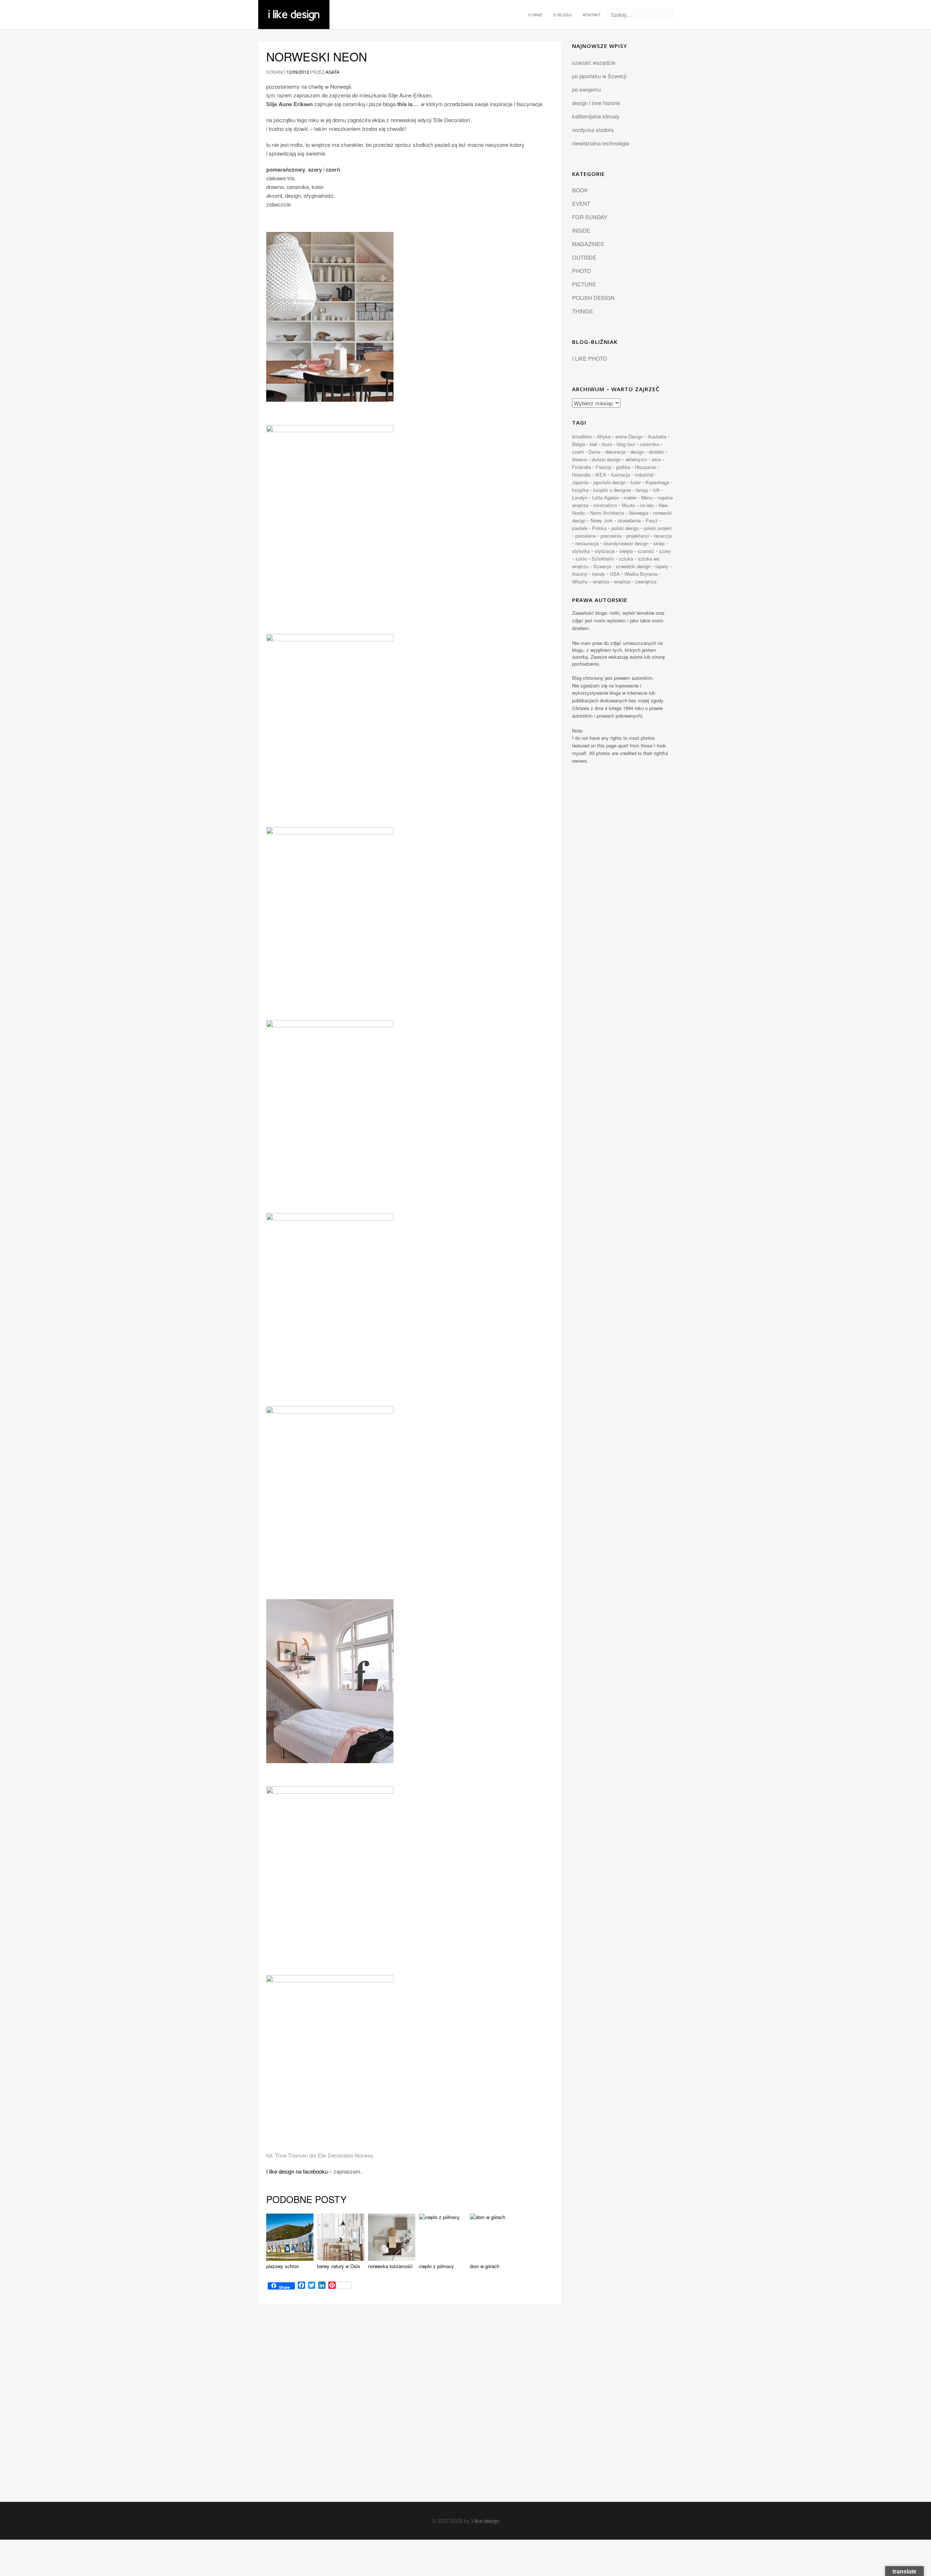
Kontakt (592, 15)
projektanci (638, 536)
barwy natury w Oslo (339, 2266)
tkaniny (580, 574)
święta (626, 551)
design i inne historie (596, 103)
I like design (485, 2521)
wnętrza (601, 581)
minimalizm (605, 505)
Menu (647, 497)
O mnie (535, 15)
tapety (662, 566)
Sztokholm (603, 559)
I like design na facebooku (297, 2171)
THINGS (582, 311)
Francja (604, 467)
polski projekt (658, 528)
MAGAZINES (588, 244)
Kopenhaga (657, 482)
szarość (646, 551)
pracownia (611, 536)
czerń (578, 452)
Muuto (628, 505)
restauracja (587, 543)
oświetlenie (629, 520)
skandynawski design (626, 543)
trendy (599, 574)
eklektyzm (636, 459)
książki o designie (612, 490)
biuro (607, 444)
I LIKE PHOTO (590, 358)
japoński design (610, 482)
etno (657, 459)
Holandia (581, 475)
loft (656, 490)
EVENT (581, 203)
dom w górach (485, 2266)
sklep (659, 543)
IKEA (601, 475)
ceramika (649, 444)
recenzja (663, 536)
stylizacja (605, 551)
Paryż (652, 520)
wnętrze (622, 581)
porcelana (586, 536)
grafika (623, 467)
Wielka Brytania (641, 574)
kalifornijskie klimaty (596, 116)
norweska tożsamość (390, 2266)
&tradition (582, 436)
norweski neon (317, 56)
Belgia (579, 444)
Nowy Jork (602, 520)
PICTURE (584, 284)
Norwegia (639, 513)
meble (630, 497)
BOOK (580, 190)
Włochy (580, 581)
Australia (657, 436)
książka (580, 490)
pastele (580, 528)
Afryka (604, 436)
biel (594, 444)
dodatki (656, 452)
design (637, 452)
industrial (644, 475)
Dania (594, 452)
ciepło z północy (436, 2266)
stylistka (581, 551)
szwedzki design (633, 566)
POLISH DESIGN (593, 298)
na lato (647, 505)
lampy (642, 490)
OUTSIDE (584, 257)
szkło (581, 559)
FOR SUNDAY (590, 217)
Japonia (580, 482)
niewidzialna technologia (601, 143)
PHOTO (582, 271)
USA (615, 574)
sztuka (626, 559)
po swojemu (586, 89)
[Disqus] (410, 2410)
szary (665, 551)
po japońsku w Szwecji (599, 76)
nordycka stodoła (593, 130)
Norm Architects (607, 513)
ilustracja (620, 475)
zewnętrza (646, 581)
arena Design (629, 436)
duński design (606, 459)
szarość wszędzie (594, 62)
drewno (580, 459)
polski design (625, 528)
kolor (636, 482)
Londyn (580, 497)
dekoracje (615, 452)
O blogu (562, 15)
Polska (599, 528)
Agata (332, 72)
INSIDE (581, 230)
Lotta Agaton (606, 497)
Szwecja (602, 566)
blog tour (626, 444)
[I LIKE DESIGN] (294, 9)
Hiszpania (645, 467)
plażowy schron (283, 2266)
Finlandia (582, 467)
